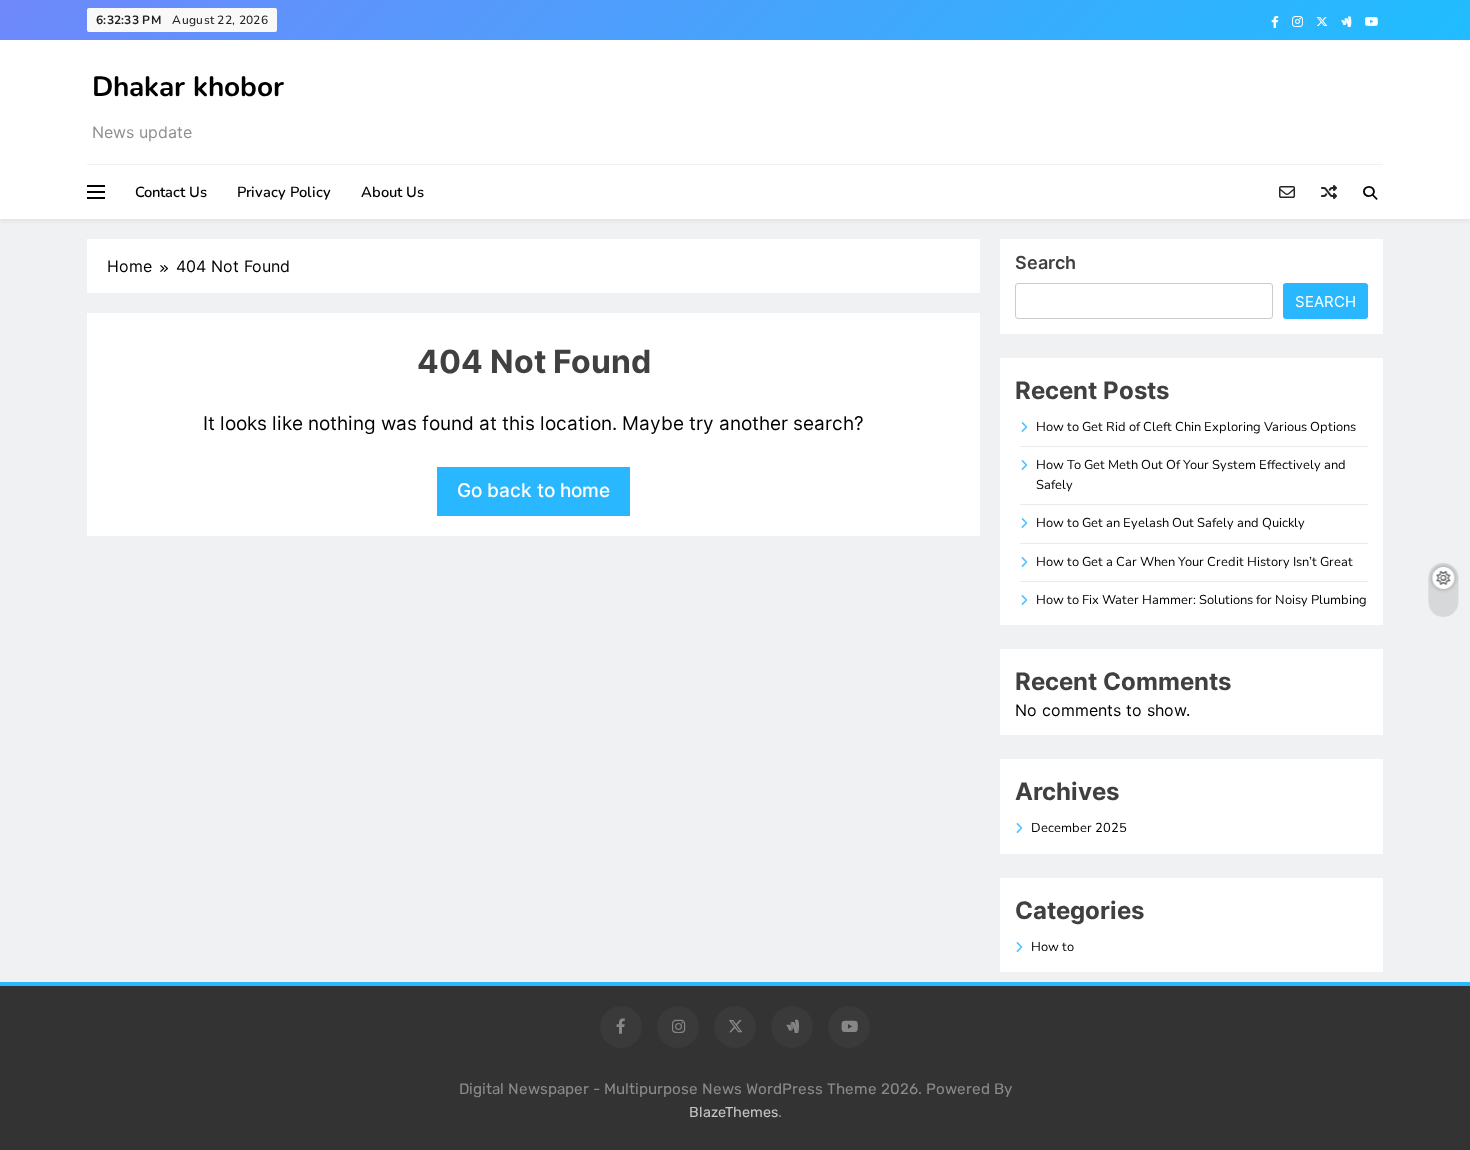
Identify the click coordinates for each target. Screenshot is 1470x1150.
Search (1045, 262)
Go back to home (533, 490)
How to (1052, 947)
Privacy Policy (284, 192)
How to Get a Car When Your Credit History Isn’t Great (1194, 562)
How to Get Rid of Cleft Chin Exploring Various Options (1196, 427)
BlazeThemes (733, 1112)
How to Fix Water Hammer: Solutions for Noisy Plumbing (1201, 600)
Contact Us (171, 192)
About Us (392, 192)
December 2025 (1079, 828)
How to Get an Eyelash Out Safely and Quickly (1170, 523)
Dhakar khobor (188, 87)
